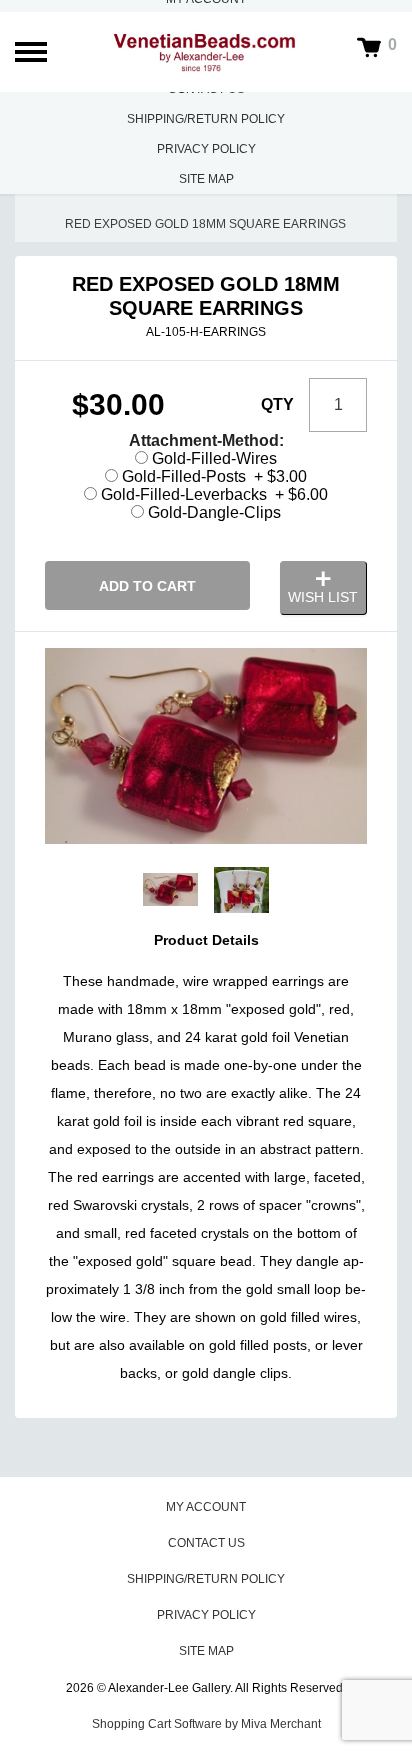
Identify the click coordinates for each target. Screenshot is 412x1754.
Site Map (206, 179)
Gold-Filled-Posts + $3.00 (212, 476)
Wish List (323, 597)
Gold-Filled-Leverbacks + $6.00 (212, 494)
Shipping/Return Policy (206, 119)
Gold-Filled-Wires (212, 458)
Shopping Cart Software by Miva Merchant (206, 1724)
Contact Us (206, 1543)
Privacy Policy (206, 149)
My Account (206, 1507)
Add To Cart (147, 586)
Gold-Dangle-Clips (212, 512)
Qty (277, 404)
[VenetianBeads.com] (206, 52)
